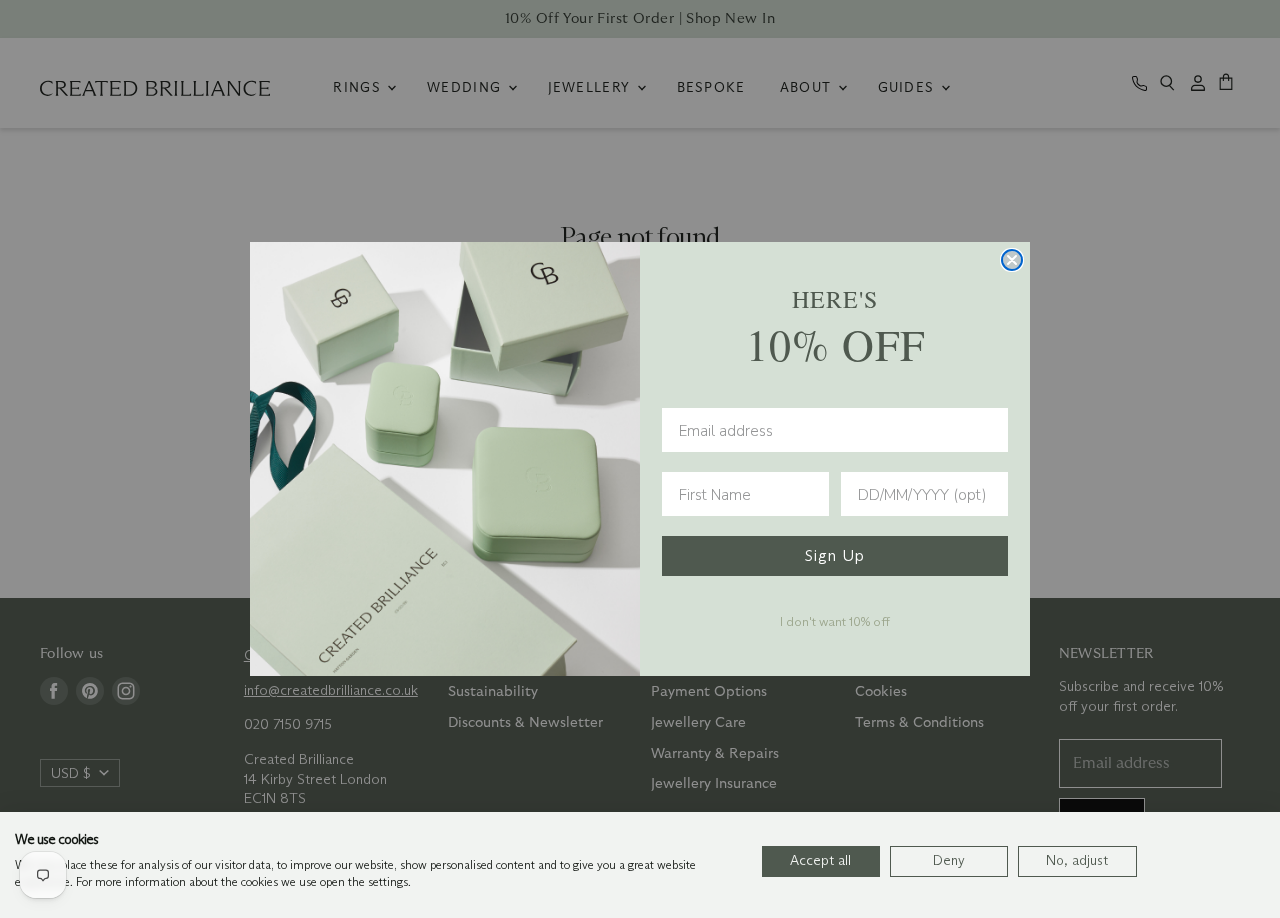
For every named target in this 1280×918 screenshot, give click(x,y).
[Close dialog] (1012, 260)
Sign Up (835, 555)
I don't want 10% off (835, 621)
